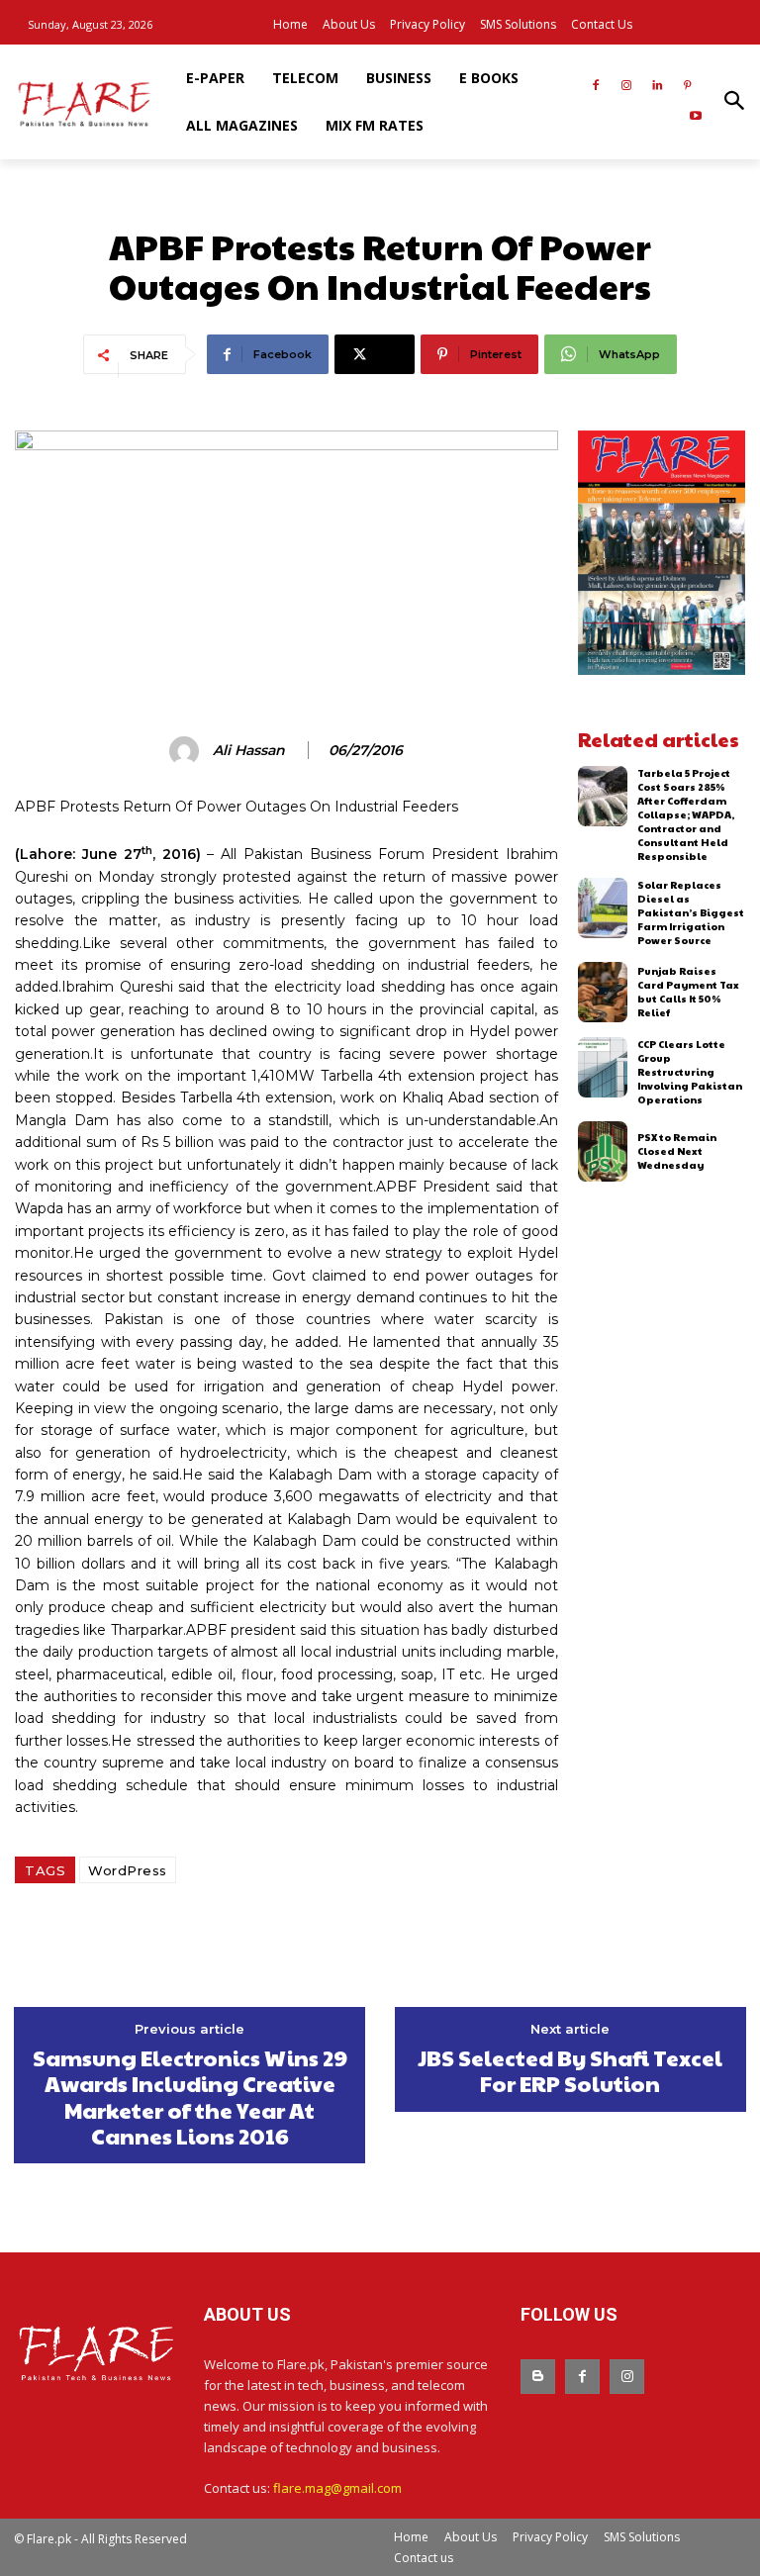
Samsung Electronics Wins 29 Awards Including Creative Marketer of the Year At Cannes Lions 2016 (190, 2097)
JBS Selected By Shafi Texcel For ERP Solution (570, 2071)
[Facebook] (596, 87)
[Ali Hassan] (187, 751)
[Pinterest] (687, 87)
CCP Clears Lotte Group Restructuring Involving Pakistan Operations (690, 1072)
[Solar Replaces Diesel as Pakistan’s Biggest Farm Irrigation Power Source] (603, 908)
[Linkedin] (657, 87)
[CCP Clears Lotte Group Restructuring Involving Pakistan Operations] (603, 1067)
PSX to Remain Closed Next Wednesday (677, 1151)
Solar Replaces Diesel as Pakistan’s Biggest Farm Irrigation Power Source (691, 912)
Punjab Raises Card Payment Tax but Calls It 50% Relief (688, 992)
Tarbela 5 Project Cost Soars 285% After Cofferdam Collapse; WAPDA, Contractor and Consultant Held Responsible (686, 814)
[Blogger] (538, 2377)
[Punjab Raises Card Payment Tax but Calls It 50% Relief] (603, 992)
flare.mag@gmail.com (337, 2488)
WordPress (128, 1870)
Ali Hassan (249, 751)
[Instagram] (627, 87)
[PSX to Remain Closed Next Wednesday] (603, 1151)
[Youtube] (695, 117)
